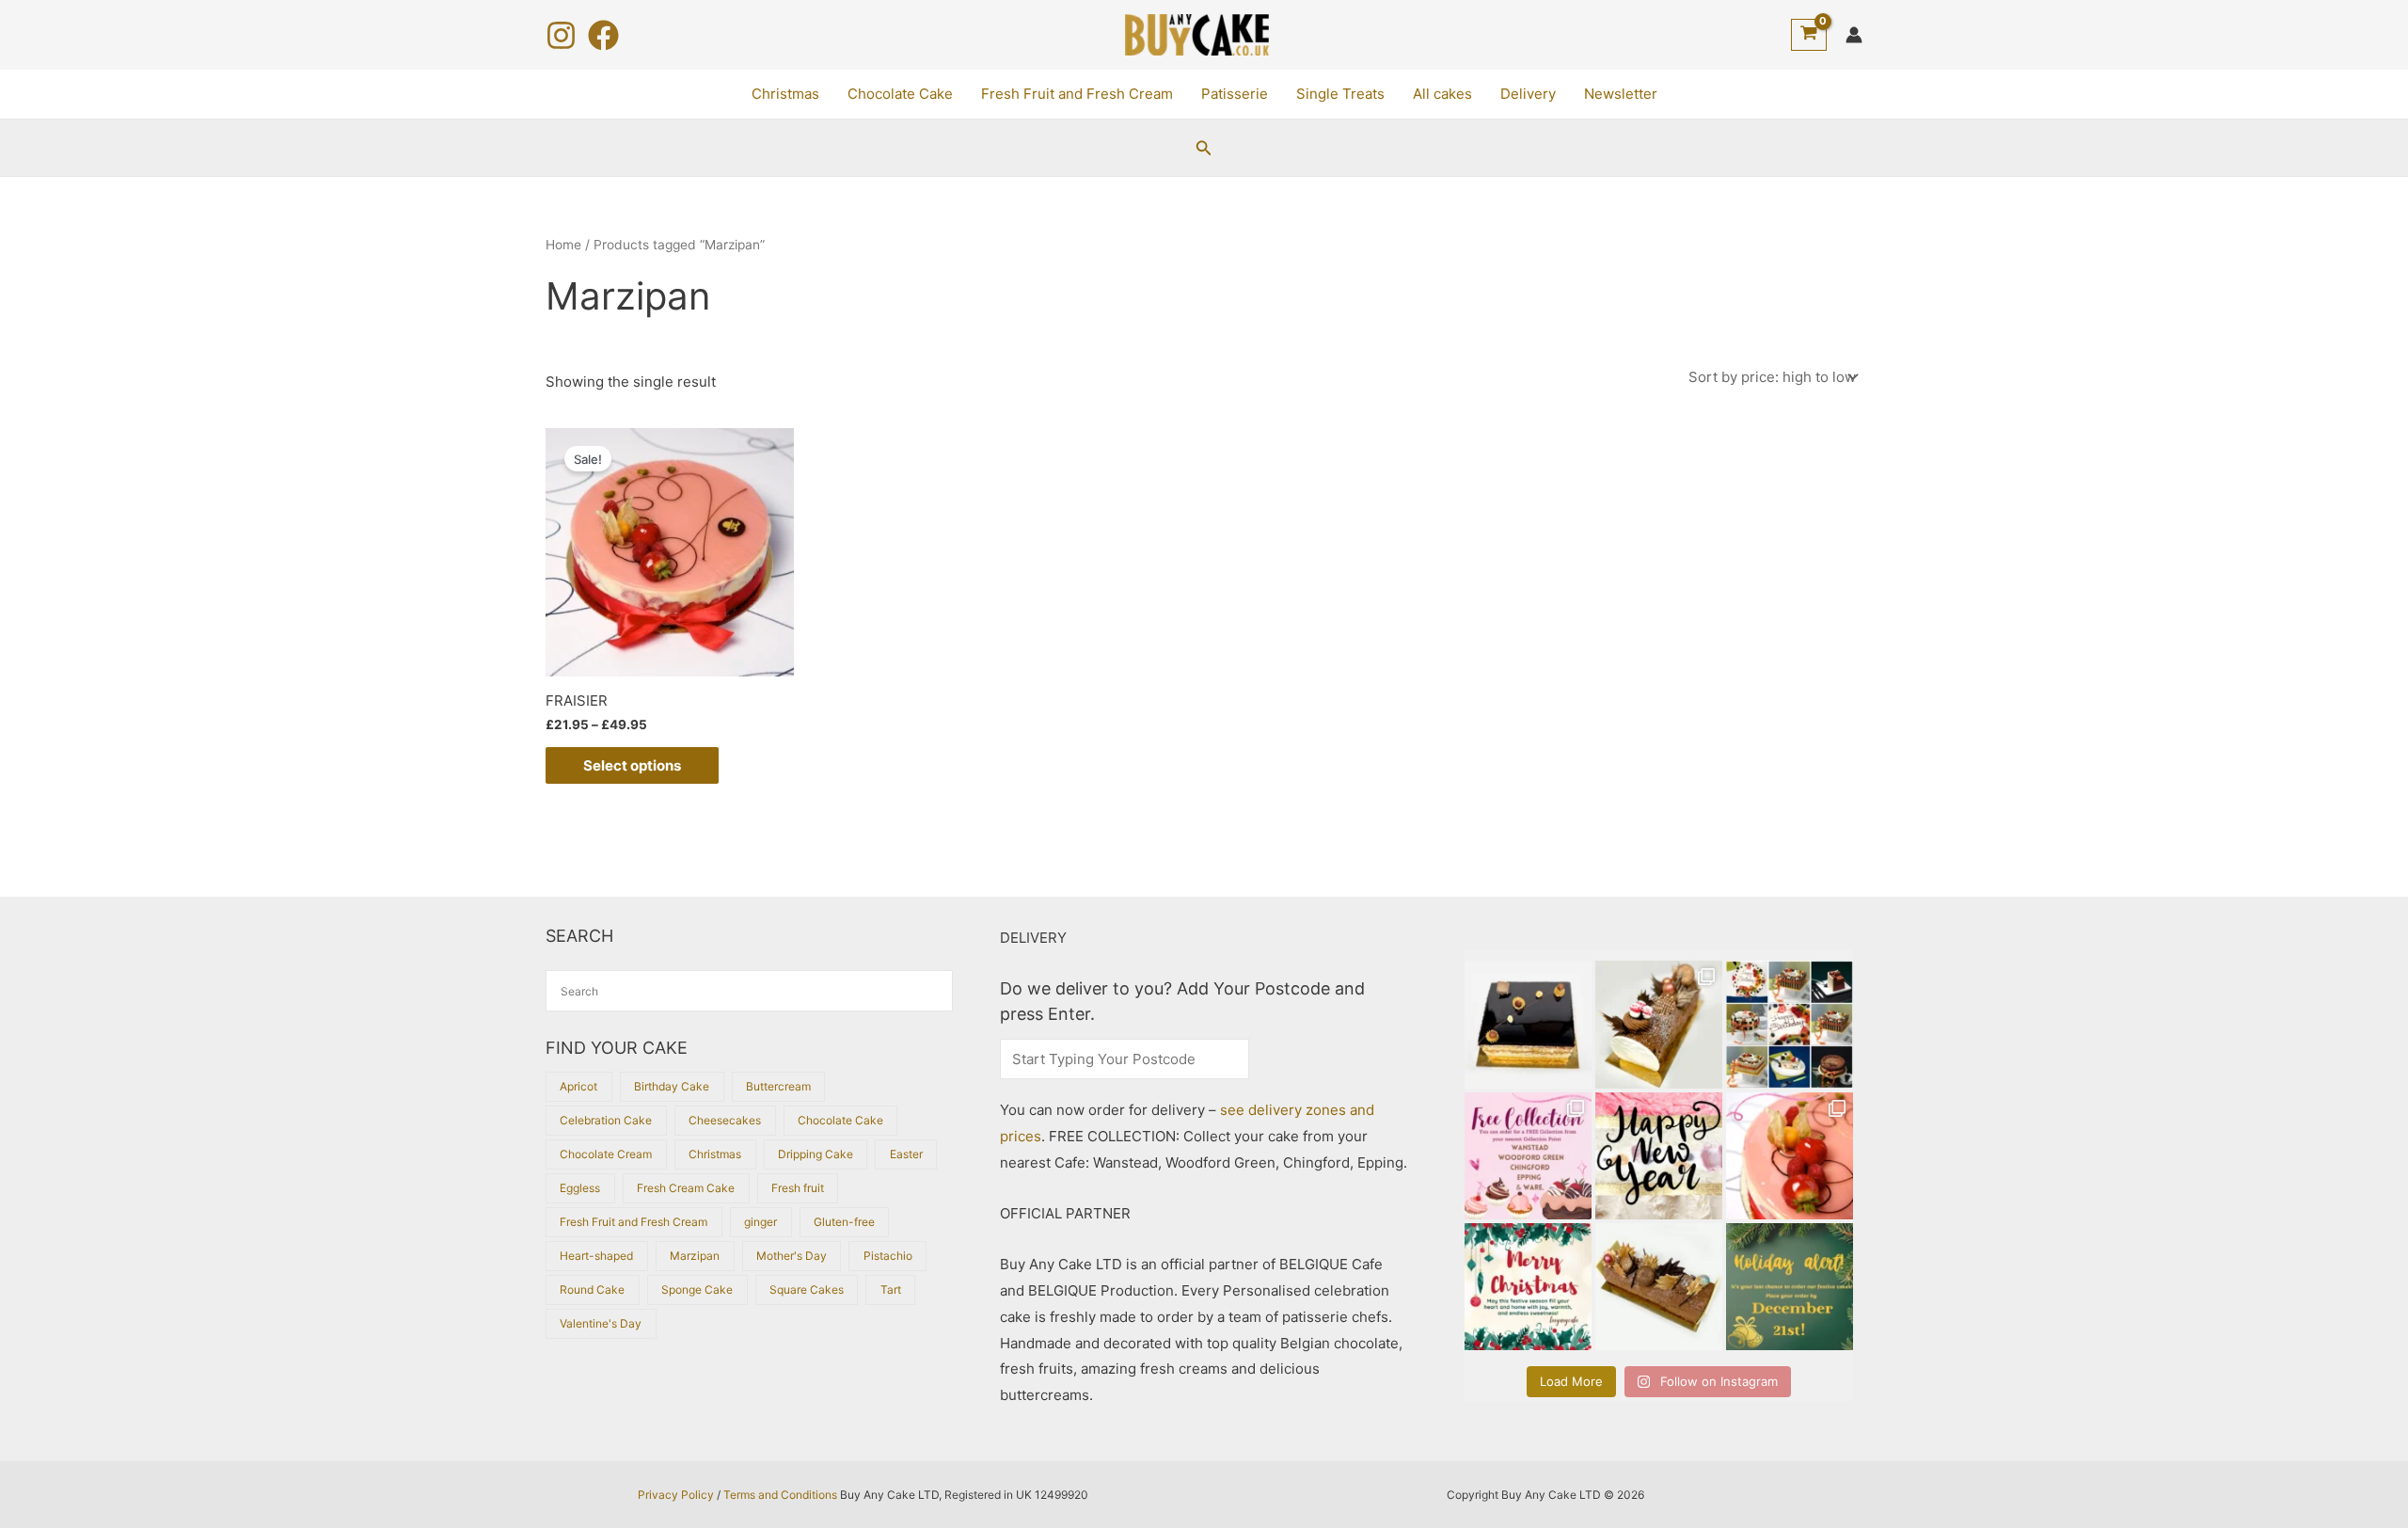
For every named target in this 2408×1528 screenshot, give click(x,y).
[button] (1204, 148)
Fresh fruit (798, 1188)
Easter (906, 1154)
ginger (760, 1222)
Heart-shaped (596, 1256)
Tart (891, 1289)
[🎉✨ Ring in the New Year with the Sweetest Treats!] (1790, 1156)
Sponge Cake (697, 1289)
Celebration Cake (606, 1120)
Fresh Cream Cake (686, 1188)
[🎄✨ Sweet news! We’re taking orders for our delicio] (1790, 1287)
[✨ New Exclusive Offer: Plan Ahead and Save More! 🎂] (1790, 1024)
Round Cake (592, 1289)
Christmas (785, 94)
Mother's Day (792, 1256)
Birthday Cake (672, 1086)
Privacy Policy (676, 1495)
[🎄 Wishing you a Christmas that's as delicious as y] (1528, 1287)
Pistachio (888, 1256)
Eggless (580, 1188)
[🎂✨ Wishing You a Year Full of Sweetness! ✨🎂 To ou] (1659, 1156)
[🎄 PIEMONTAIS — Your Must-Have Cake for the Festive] (1528, 1024)
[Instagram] (561, 35)
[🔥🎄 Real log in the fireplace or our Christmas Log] (1659, 1287)
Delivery (1528, 94)
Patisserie (1235, 94)
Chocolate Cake (900, 94)
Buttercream (778, 1086)
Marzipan (695, 1256)
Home (563, 245)
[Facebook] (603, 35)
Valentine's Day (601, 1323)
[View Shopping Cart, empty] (1809, 35)
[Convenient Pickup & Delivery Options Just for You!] (1528, 1156)
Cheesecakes (725, 1120)
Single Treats (1340, 94)
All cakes (1442, 94)
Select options (632, 765)
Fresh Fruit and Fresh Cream (1077, 94)
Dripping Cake (816, 1154)
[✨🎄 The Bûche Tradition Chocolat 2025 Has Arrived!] (1659, 1024)
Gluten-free (844, 1222)
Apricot (578, 1086)
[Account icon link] (1854, 35)
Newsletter (1621, 94)
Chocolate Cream (606, 1154)
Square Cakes (807, 1289)
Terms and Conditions (780, 1495)
